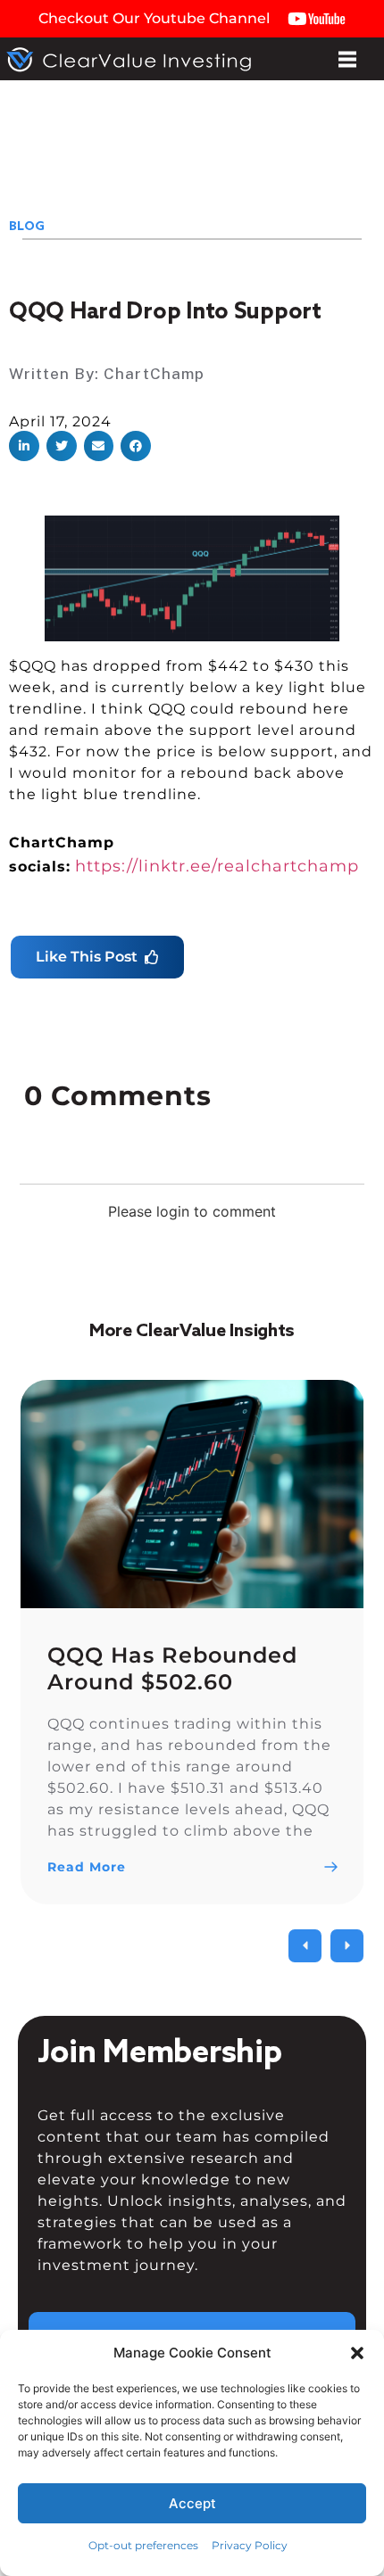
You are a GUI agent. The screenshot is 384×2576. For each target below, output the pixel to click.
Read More (87, 1867)
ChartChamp (154, 373)
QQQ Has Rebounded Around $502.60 (172, 1668)
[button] (357, 2353)
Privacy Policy (250, 2545)
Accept (192, 2503)
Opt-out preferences (143, 2545)
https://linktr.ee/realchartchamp (217, 866)
